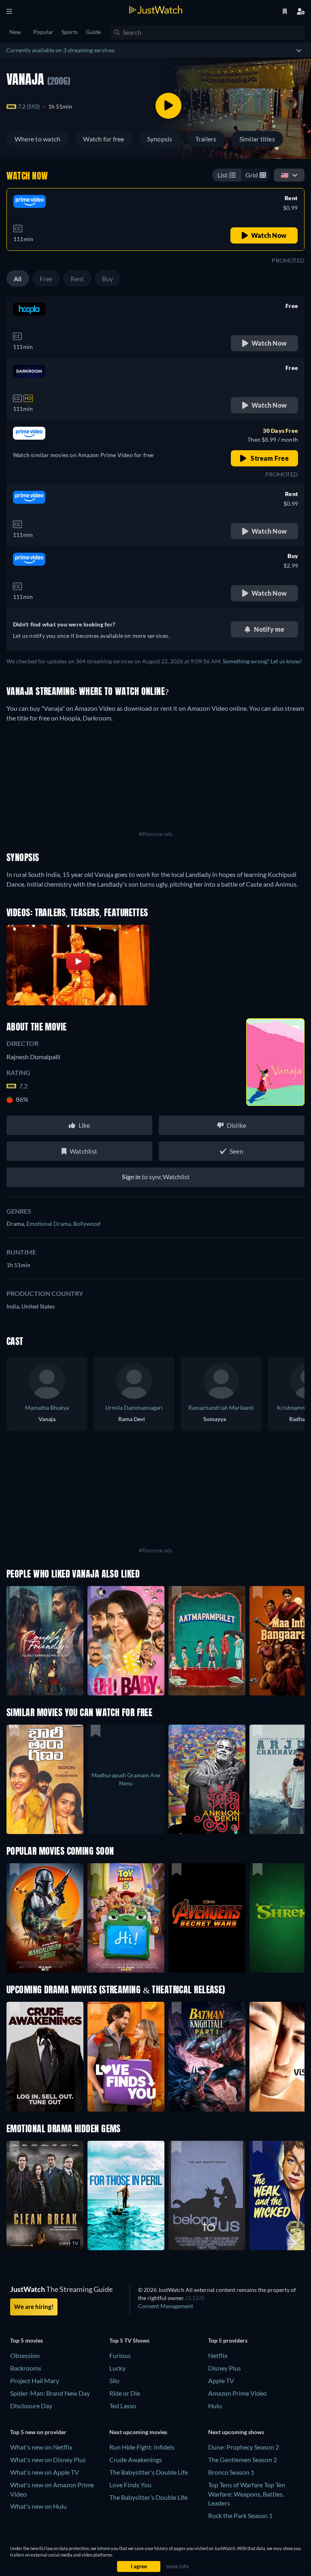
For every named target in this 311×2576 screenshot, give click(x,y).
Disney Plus (225, 2368)
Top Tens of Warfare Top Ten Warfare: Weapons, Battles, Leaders (247, 2494)
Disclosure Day (31, 2406)
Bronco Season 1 (231, 2472)
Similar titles (257, 139)
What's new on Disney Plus (48, 2459)
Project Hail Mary (35, 2380)
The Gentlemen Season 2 (243, 2459)
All (18, 279)
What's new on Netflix (41, 2447)
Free (46, 279)
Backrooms (26, 2368)
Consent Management (166, 2306)
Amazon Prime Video (238, 2393)
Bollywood (87, 1224)
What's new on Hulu (38, 2506)
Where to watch (37, 139)
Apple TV (221, 2380)
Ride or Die (125, 2393)
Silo (114, 2380)
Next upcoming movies (138, 2432)
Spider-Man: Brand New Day (50, 2393)
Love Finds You (130, 2485)
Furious (120, 2355)
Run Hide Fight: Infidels (142, 2447)
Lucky (117, 2368)
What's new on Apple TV (45, 2472)
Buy (108, 279)
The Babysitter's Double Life (149, 2472)
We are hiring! (34, 2307)
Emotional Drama (50, 1224)
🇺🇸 (285, 175)
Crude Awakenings (136, 2459)
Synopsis (160, 139)
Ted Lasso (123, 2406)
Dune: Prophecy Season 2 (244, 2447)
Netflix (218, 2355)
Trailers (206, 139)
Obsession (25, 2355)
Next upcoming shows (236, 2432)
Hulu (215, 2406)
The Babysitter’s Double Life (148, 2497)
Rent (77, 279)
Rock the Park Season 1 (240, 2515)
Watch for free (103, 139)
